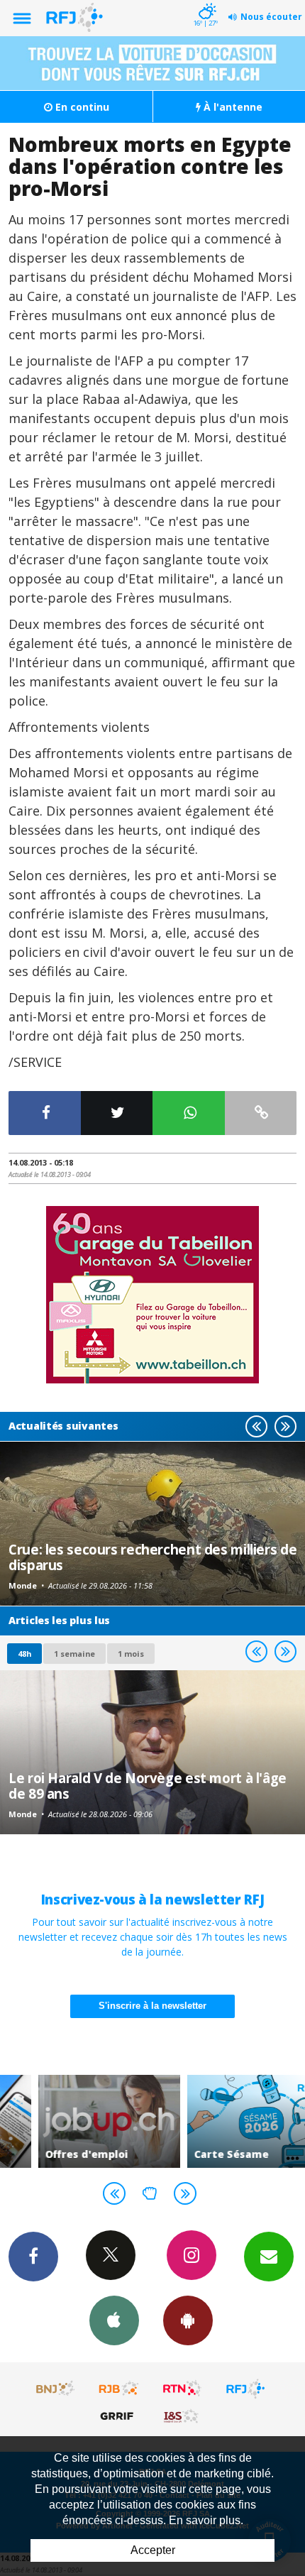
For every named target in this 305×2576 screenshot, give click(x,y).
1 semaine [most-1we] (74, 1654)
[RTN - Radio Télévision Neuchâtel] (182, 2389)
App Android (188, 2320)
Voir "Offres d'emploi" (78, 2121)
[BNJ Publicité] (56, 2389)
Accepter (153, 2550)
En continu (81, 107)
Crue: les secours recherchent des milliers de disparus (152, 1557)
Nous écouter (271, 17)
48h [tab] (24, 1654)
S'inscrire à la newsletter (152, 2006)
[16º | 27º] (205, 1)
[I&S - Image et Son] (182, 2416)
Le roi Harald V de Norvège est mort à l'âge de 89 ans (148, 1786)
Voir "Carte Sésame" (227, 2121)
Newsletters (269, 2257)
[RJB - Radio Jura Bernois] (119, 2389)
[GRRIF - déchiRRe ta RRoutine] (119, 2416)
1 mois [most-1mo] (131, 1654)
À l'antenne (232, 107)
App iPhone (114, 2320)
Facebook (33, 2257)
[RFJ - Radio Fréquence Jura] (245, 2389)
